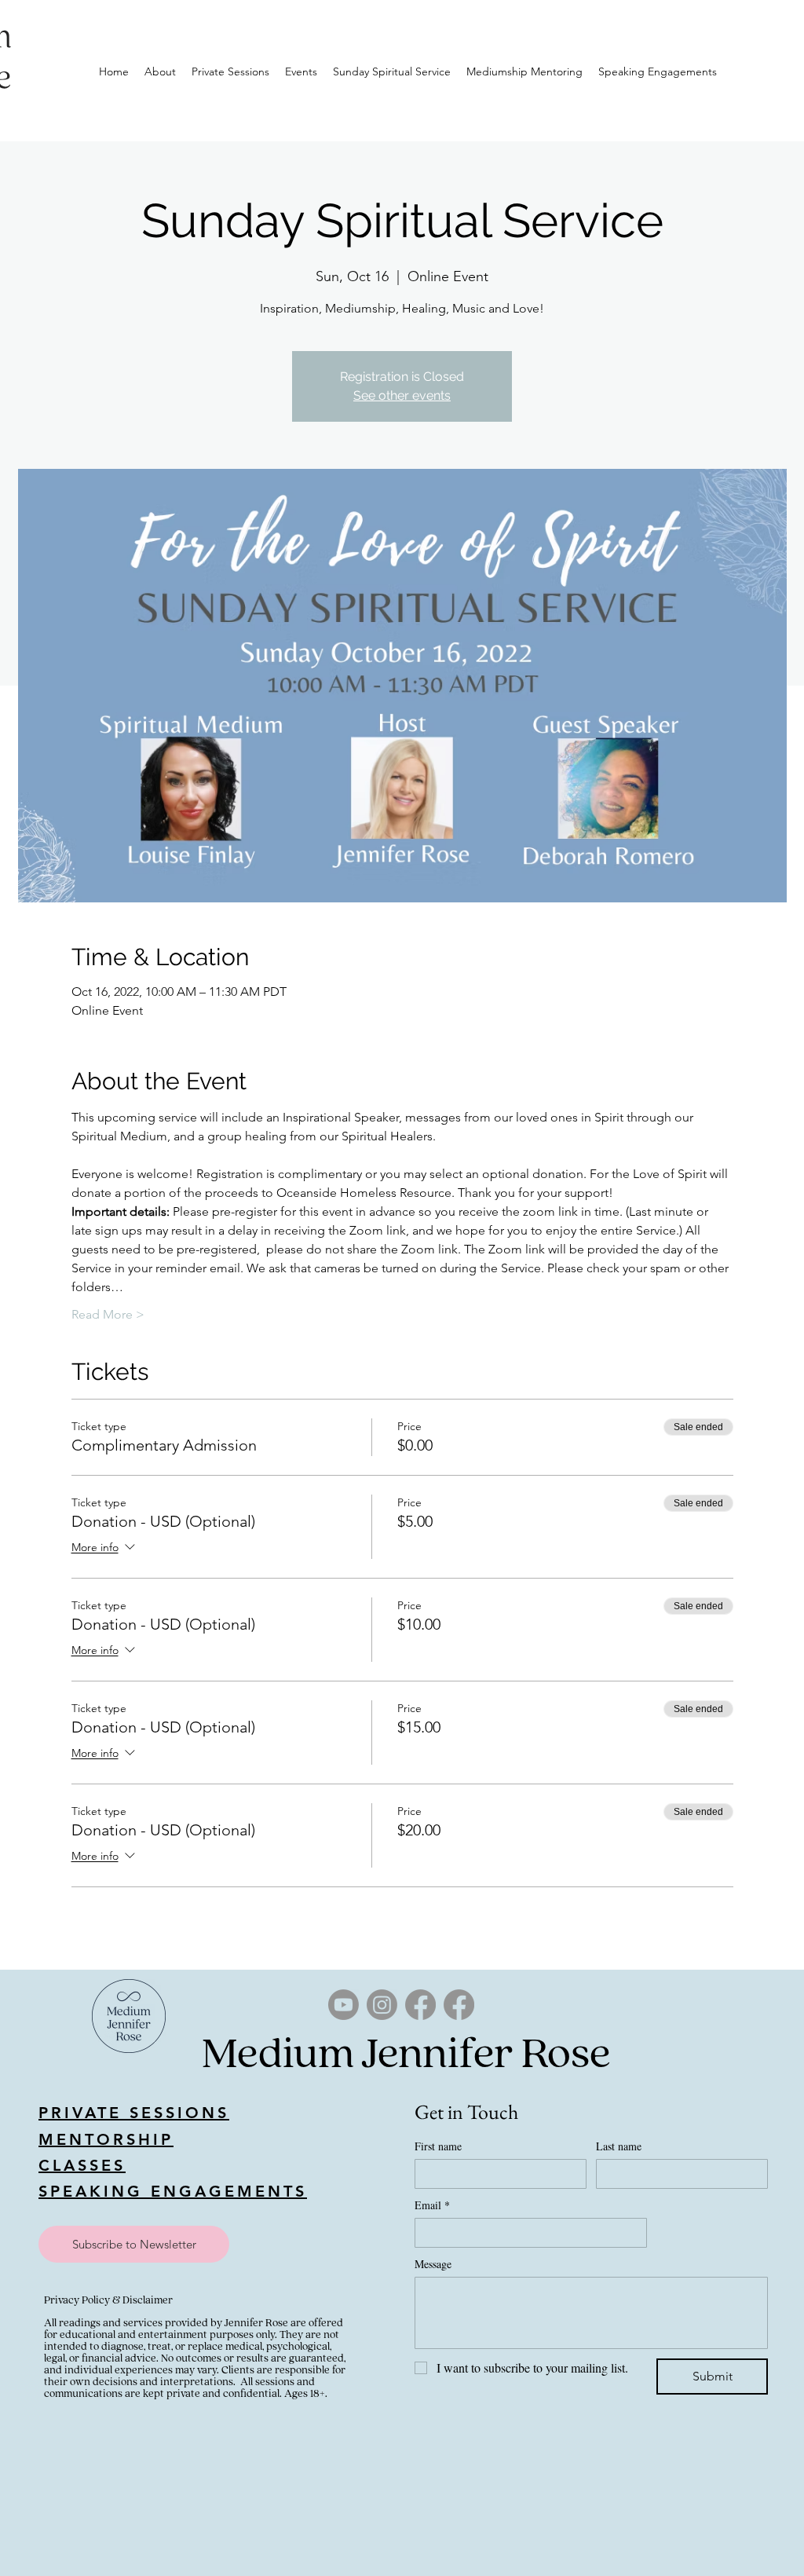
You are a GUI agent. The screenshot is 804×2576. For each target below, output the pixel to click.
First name (438, 2146)
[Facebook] (420, 2005)
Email (432, 2205)
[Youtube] (344, 2005)
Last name (619, 2146)
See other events (402, 395)
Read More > (108, 1314)
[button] (134, 2244)
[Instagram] (382, 2005)
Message (433, 2264)
